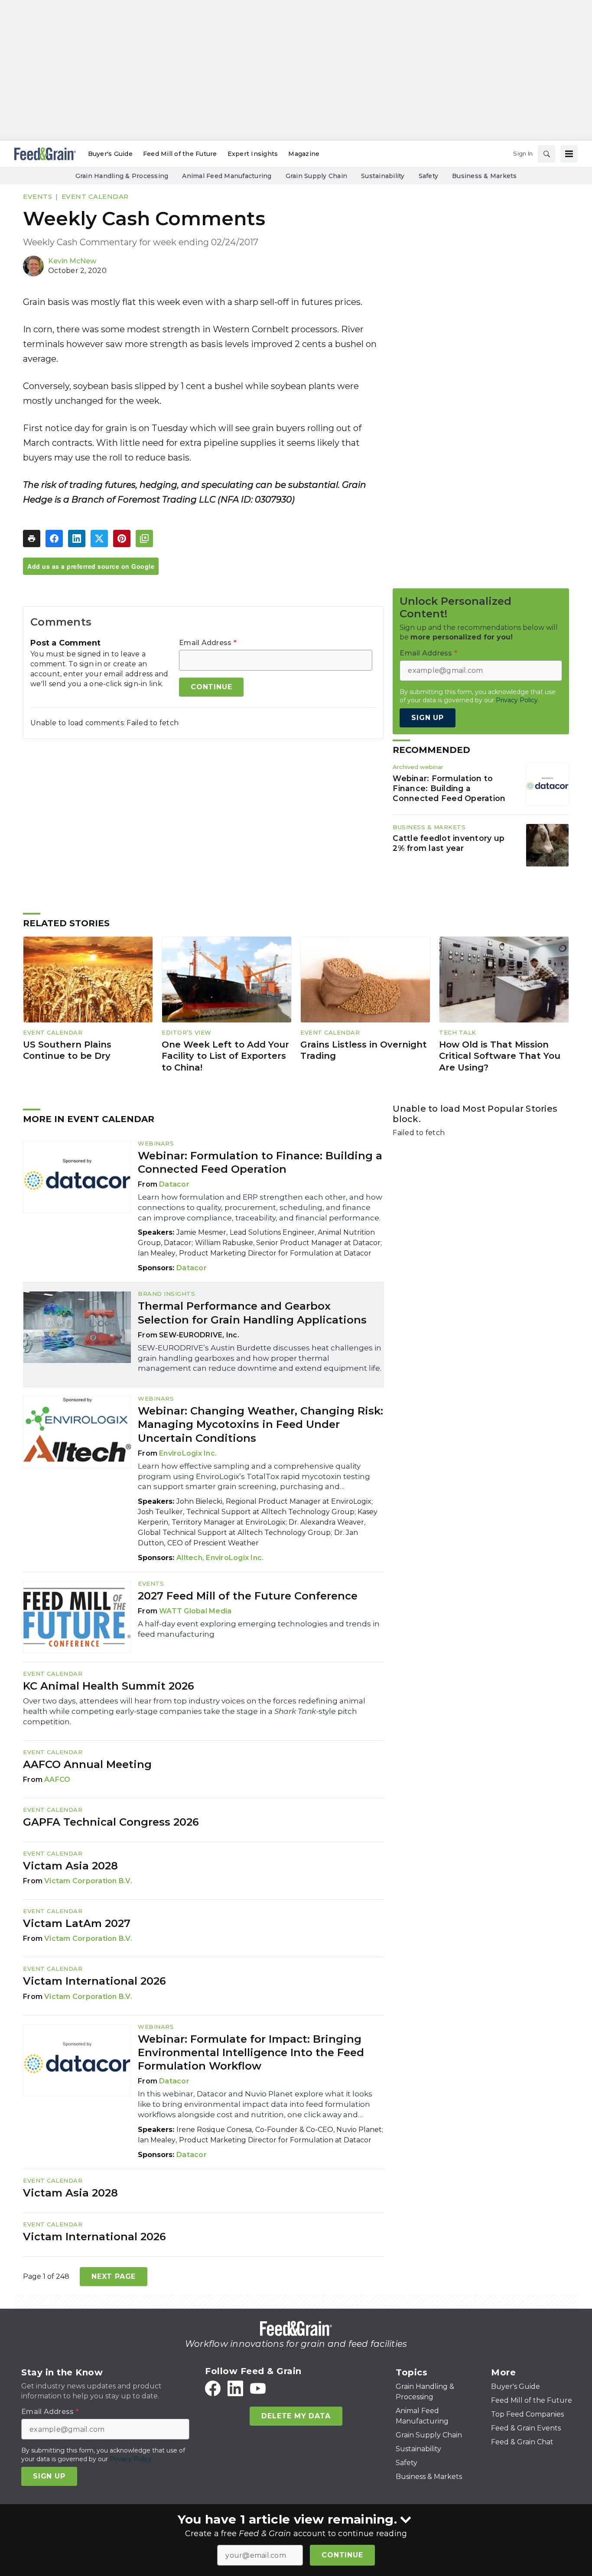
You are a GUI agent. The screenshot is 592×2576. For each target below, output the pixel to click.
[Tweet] (99, 539)
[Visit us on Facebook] (213, 2388)
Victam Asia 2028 (70, 1866)
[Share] (54, 539)
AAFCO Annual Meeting (87, 1764)
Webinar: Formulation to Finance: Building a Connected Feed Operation (449, 788)
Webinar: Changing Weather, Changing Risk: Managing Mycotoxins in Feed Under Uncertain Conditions (260, 1424)
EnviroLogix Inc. (188, 1453)
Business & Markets (429, 827)
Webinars (156, 1143)
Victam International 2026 (94, 1981)
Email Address (208, 643)
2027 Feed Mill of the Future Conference (248, 1596)
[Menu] (569, 154)
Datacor (174, 1184)
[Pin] (122, 539)
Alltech (189, 1558)
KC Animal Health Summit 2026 (109, 1686)
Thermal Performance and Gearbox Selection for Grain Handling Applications (252, 1313)
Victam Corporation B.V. (88, 1881)
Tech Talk (458, 1032)
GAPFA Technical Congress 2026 (111, 1822)
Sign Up (428, 718)
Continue (342, 2555)
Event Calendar (95, 196)
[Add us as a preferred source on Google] (144, 539)
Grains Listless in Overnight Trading (364, 1050)
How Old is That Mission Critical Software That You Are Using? (500, 1056)
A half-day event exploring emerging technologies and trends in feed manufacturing (259, 1629)
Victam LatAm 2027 (77, 1923)
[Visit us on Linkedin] (235, 2388)
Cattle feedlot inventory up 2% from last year (449, 843)
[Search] (546, 154)
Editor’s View (187, 1032)
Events (37, 196)
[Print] (32, 539)
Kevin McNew (72, 261)
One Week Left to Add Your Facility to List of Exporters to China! (225, 1056)
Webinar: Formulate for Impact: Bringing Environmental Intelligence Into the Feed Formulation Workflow (251, 2052)
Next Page (114, 2276)
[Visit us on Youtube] (258, 2388)
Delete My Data (296, 2416)
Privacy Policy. (517, 700)
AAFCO (57, 1780)
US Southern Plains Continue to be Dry (67, 1050)
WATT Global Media (195, 1611)
